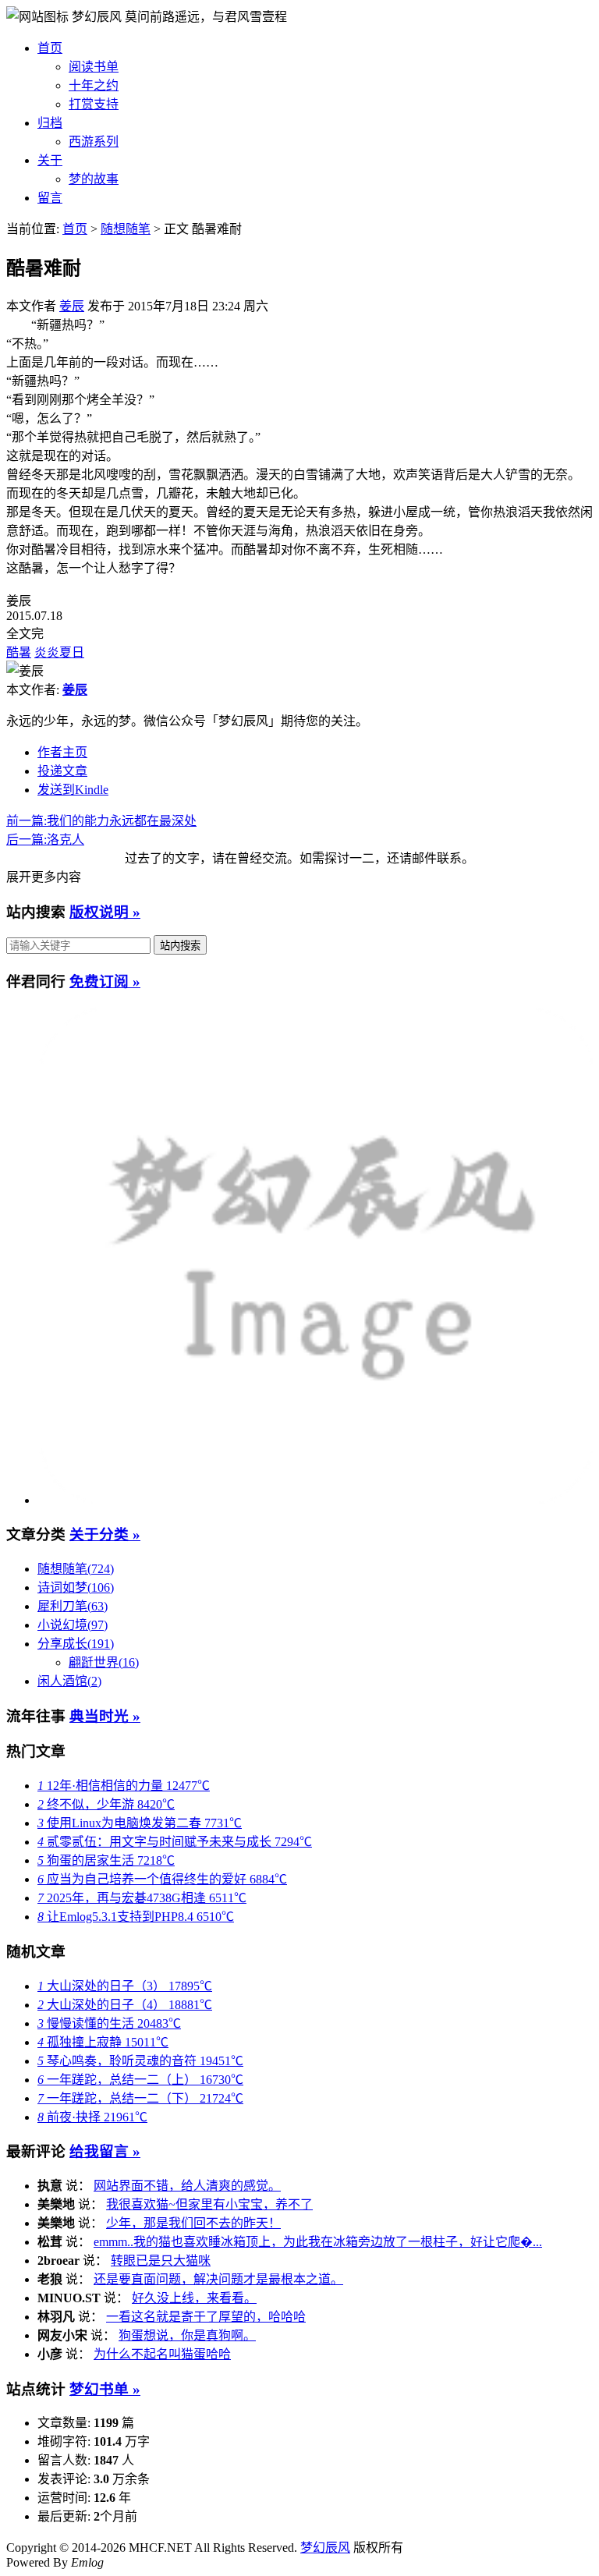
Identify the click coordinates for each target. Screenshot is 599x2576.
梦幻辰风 (98, 17)
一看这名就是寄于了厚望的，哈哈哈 (206, 2317)
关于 (50, 160)
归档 (50, 123)
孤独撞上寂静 (103, 2042)
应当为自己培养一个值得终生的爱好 (162, 1879)
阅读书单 (94, 67)
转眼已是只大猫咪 (161, 2261)
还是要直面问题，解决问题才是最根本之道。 (218, 2279)
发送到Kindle (73, 790)
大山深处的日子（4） (125, 2005)
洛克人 (45, 840)
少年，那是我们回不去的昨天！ (193, 2223)
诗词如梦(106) (76, 1587)
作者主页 (62, 752)
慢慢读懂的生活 (109, 2023)
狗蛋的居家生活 (106, 1860)
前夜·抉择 (92, 2117)
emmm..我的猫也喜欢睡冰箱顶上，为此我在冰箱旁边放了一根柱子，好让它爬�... (318, 2242)
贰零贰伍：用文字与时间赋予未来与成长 (175, 1842)
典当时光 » (105, 1716)
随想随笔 (126, 229)
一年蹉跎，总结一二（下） (140, 2098)
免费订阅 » (105, 982)
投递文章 (62, 771)
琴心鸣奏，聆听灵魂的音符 (140, 2061)
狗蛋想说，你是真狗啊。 (187, 2335)
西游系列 (94, 142)
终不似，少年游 (106, 1804)
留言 (50, 198)
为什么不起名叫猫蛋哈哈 (162, 2354)
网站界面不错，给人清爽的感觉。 (187, 2186)
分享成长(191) (76, 1644)
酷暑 (19, 652)
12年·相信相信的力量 (124, 1786)
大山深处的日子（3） (125, 1986)
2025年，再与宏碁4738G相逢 (142, 1898)
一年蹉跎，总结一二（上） (140, 2080)
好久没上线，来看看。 (194, 2298)
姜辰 (72, 306)
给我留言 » (105, 2151)
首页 (50, 48)
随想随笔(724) (76, 1569)
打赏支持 (94, 104)
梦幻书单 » (105, 2389)
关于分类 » (105, 1534)
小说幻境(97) (73, 1625)
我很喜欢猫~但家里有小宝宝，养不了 (209, 2204)
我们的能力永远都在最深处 (101, 821)
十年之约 (94, 85)
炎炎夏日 (59, 652)
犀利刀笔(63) (73, 1606)
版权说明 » (105, 912)
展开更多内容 (44, 877)
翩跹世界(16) (104, 1662)
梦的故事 (94, 179)
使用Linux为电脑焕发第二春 (140, 1823)
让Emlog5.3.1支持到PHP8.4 (136, 1917)
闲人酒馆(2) (69, 1681)
